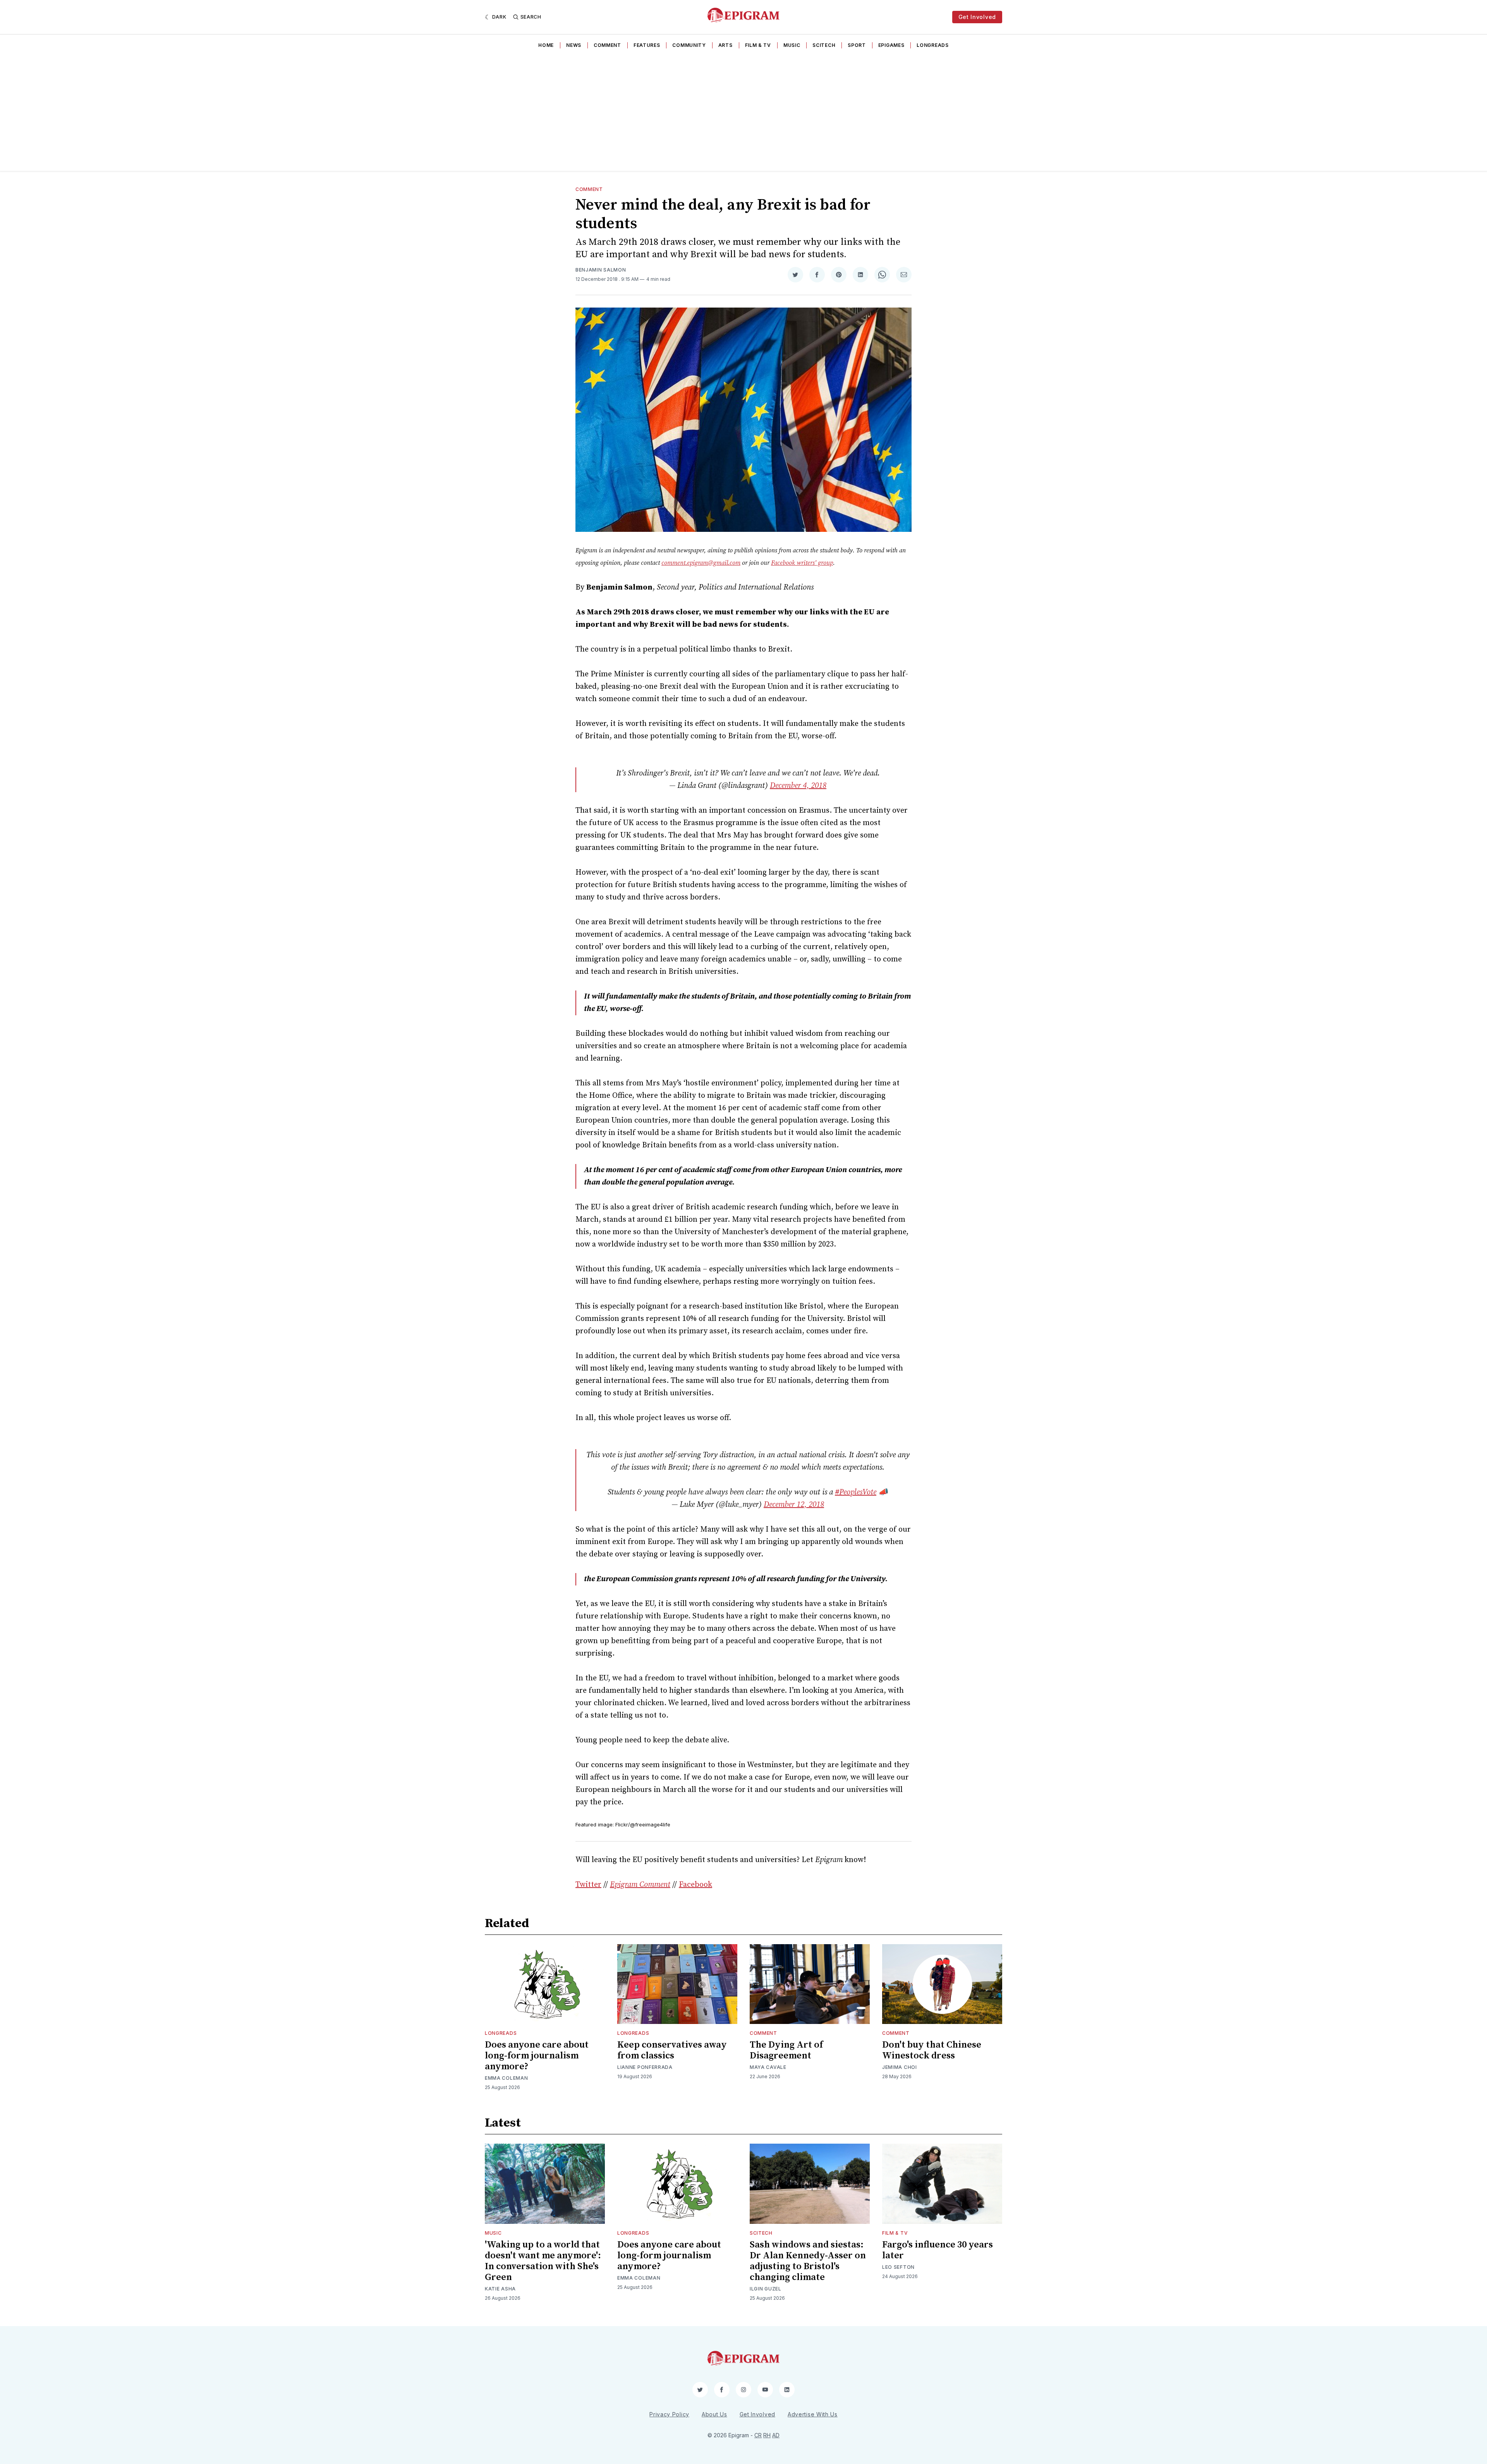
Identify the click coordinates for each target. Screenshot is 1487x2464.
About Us (714, 2414)
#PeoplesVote (856, 1492)
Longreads (932, 45)
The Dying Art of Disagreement (786, 2050)
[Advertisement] (743, 113)
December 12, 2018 (794, 1505)
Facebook (695, 1885)
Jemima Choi (900, 2067)
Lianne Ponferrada (645, 2067)
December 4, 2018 (798, 786)
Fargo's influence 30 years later (938, 2250)
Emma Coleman (506, 2078)
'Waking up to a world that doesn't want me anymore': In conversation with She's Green (543, 2261)
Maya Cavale (768, 2067)
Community (689, 45)
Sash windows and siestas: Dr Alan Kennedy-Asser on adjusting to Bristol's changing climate (808, 2261)
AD (776, 2435)
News (574, 45)
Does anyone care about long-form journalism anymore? (537, 2056)
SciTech (824, 45)
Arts (725, 45)
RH (767, 2435)
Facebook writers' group (802, 563)
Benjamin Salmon (601, 270)
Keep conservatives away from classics (672, 2050)
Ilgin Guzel (766, 2289)
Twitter (588, 1885)
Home (546, 45)
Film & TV (758, 45)
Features (647, 45)
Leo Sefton (898, 2267)
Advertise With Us (813, 2414)
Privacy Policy (669, 2414)
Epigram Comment (640, 1885)
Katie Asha (500, 2289)
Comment (607, 45)
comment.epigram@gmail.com (701, 563)
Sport (857, 45)
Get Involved (977, 17)
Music (792, 45)
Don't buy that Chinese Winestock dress (932, 2050)
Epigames (891, 45)
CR (758, 2435)
